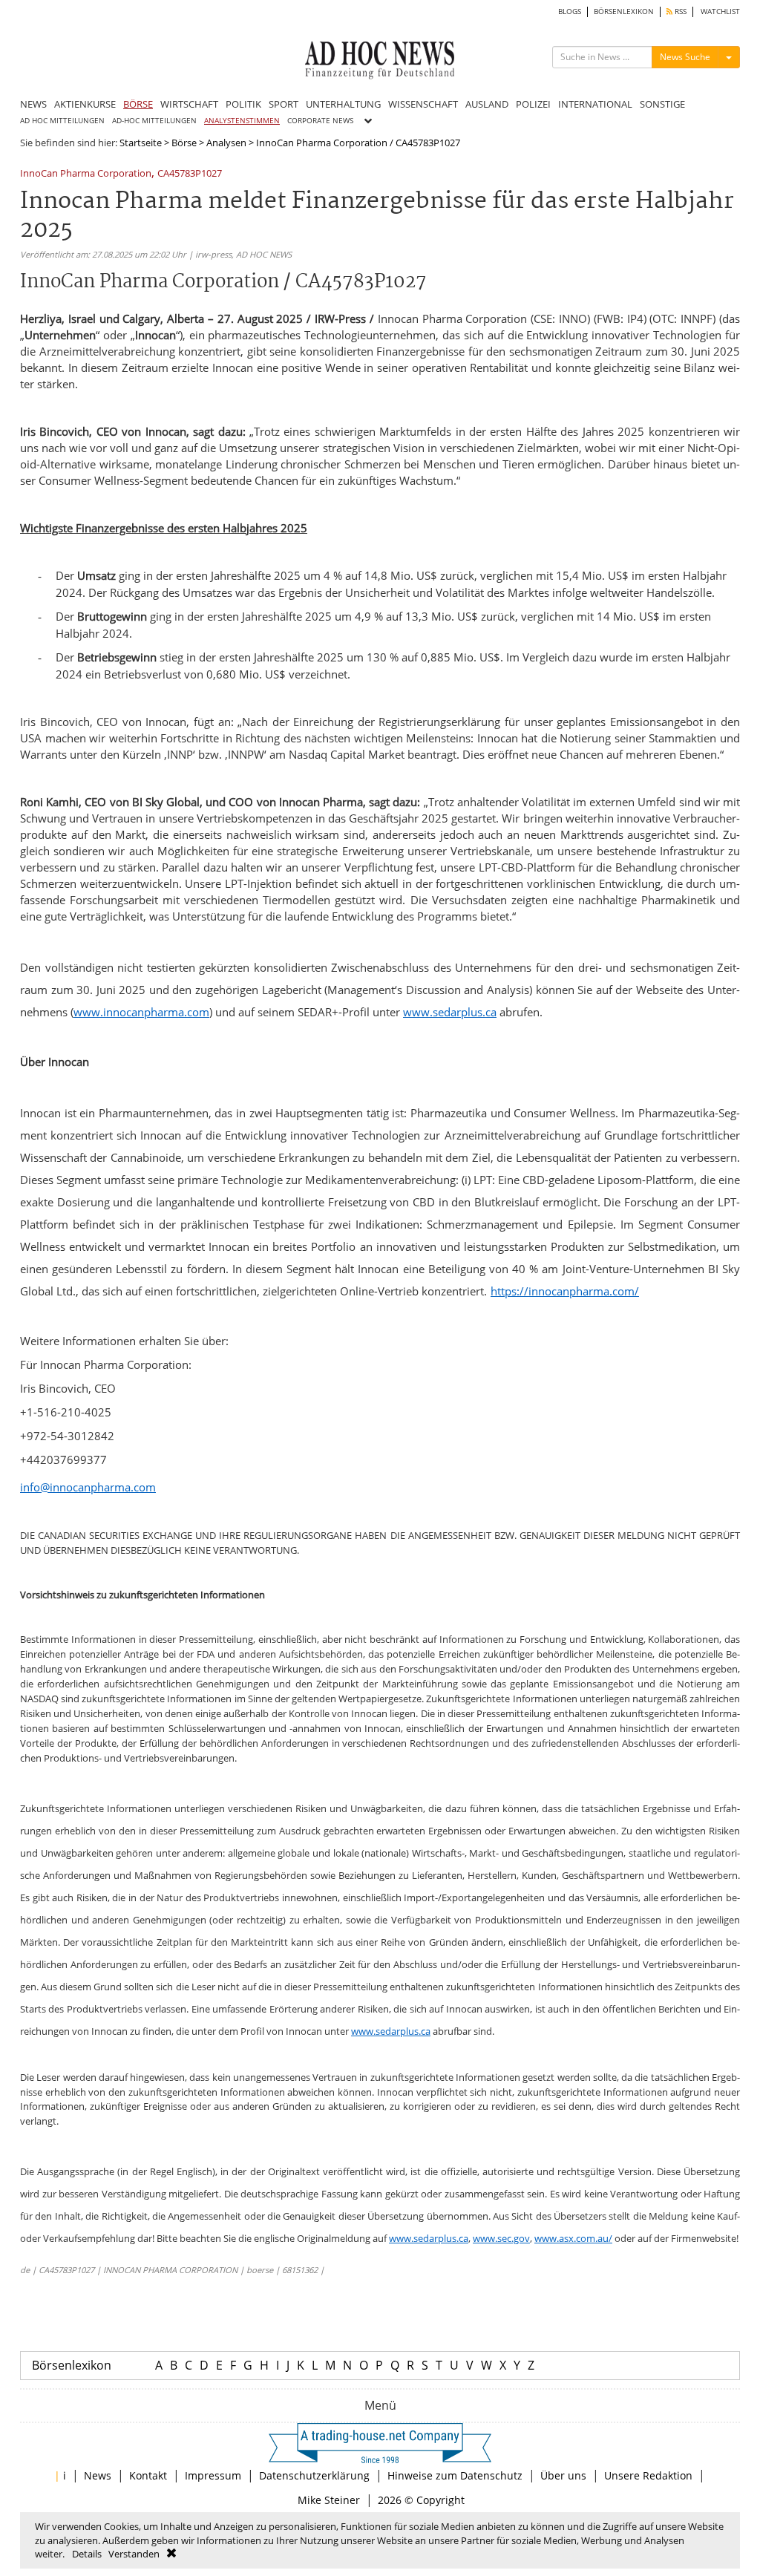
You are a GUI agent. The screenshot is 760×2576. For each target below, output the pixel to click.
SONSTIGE (662, 104)
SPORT (284, 104)
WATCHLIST (720, 12)
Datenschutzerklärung (314, 2475)
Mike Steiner (329, 2500)
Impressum (213, 2475)
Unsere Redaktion (648, 2475)
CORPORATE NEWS (320, 121)
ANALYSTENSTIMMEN (242, 121)
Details (87, 2554)
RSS (679, 12)
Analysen (226, 143)
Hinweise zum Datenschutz (455, 2475)
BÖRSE (138, 104)
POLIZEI (533, 104)
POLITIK (243, 104)
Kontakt (148, 2475)
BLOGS (570, 12)
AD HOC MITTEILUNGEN (62, 121)
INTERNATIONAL (595, 104)
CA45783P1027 (190, 174)
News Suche (685, 57)
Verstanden (134, 2554)
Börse (184, 143)
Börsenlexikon (72, 2365)
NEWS (33, 104)
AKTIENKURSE (85, 104)
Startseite (141, 143)
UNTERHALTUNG (343, 104)
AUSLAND (487, 104)
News (98, 2475)
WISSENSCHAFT (423, 104)
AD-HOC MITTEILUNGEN (154, 121)
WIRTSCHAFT (189, 104)
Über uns (563, 2475)
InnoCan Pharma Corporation (86, 174)
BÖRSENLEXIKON (624, 12)
